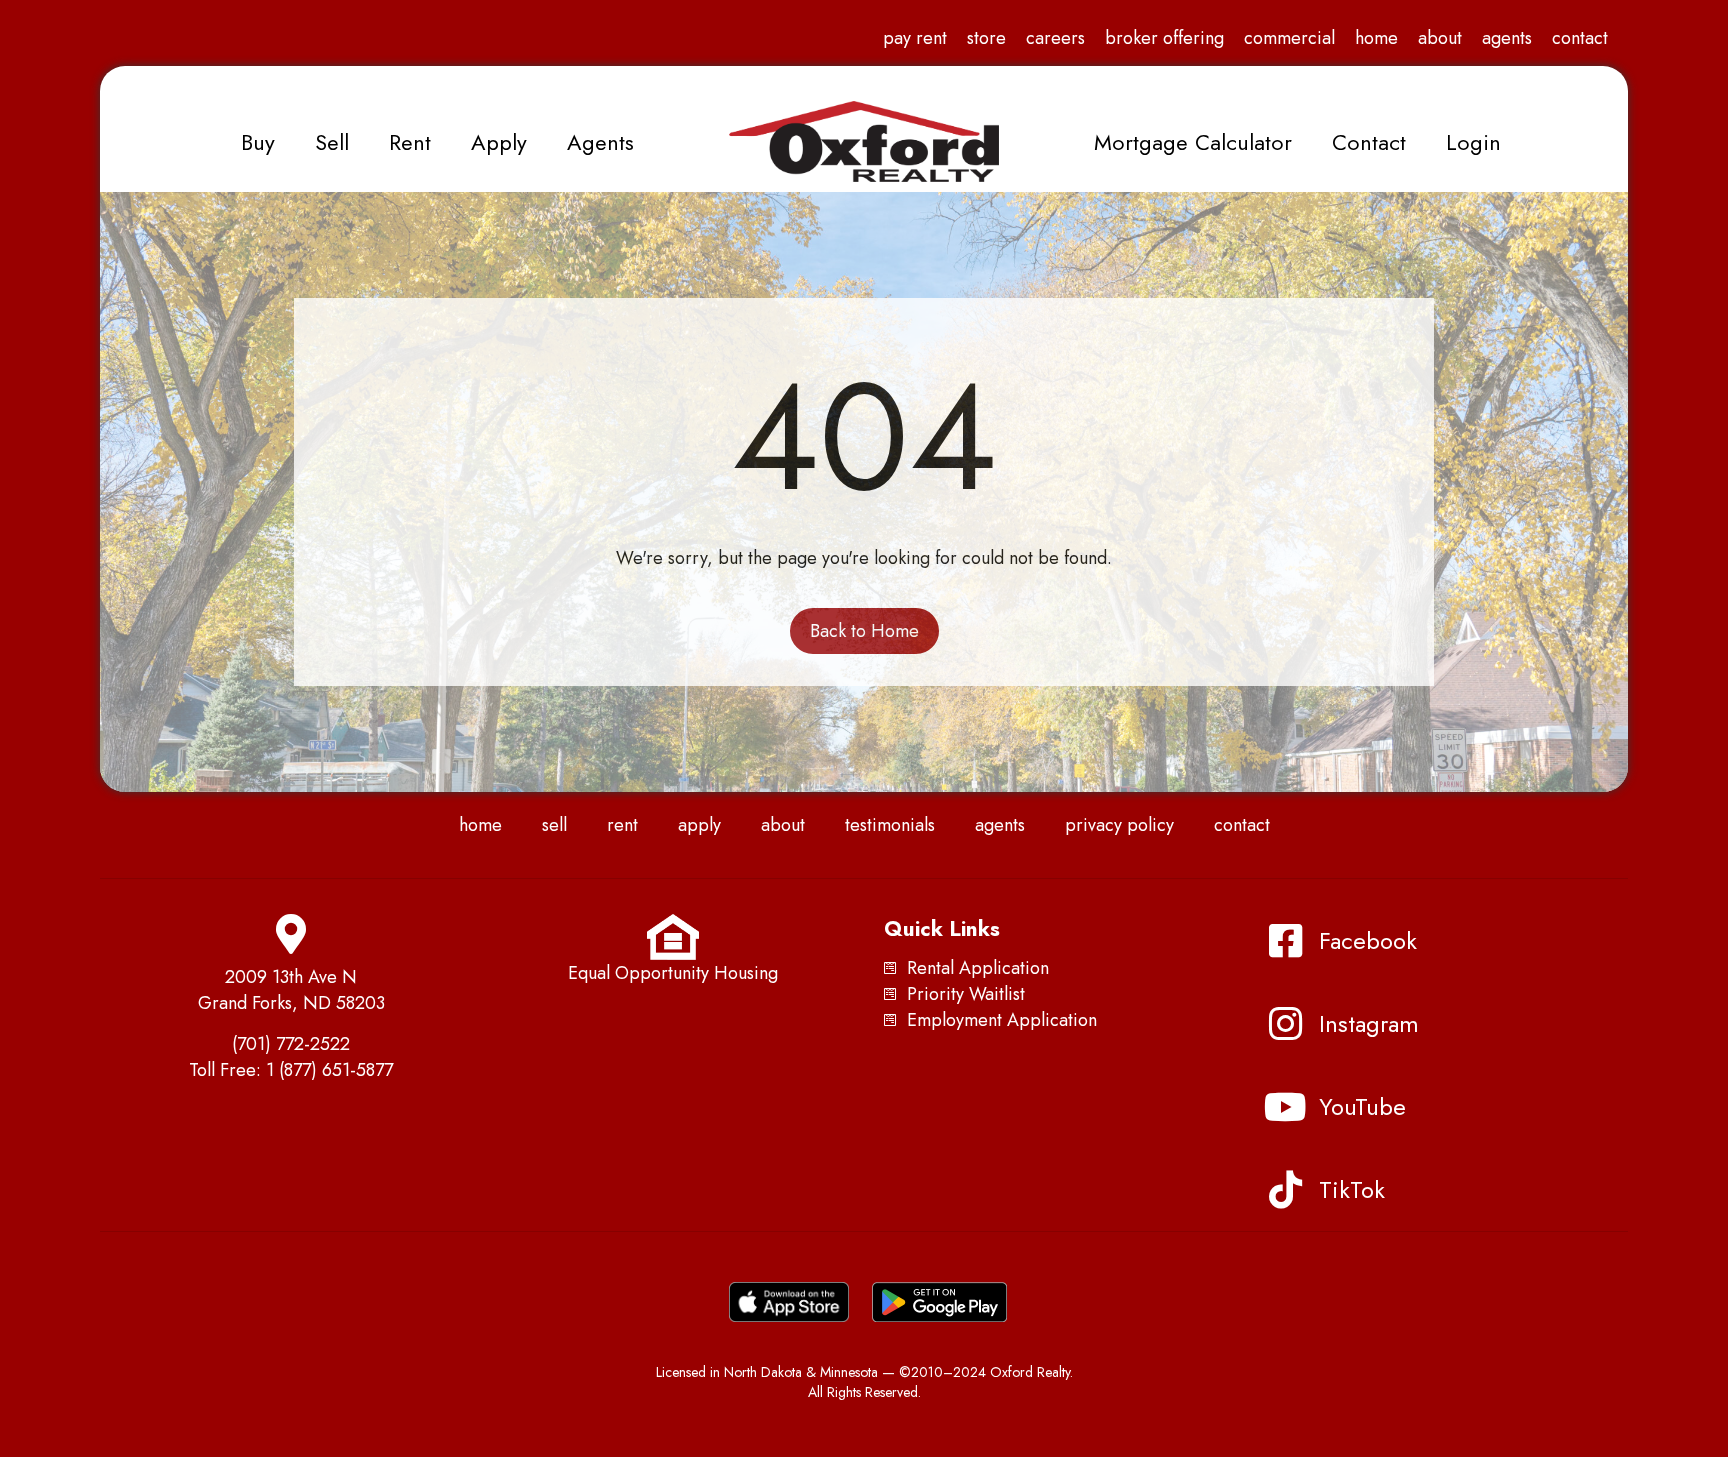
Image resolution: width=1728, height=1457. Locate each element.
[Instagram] (1285, 1024)
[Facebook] (1285, 941)
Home (1376, 38)
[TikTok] (1285, 1190)
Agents (1507, 38)
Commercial (1289, 38)
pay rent (915, 38)
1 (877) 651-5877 (329, 1070)
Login (1473, 142)
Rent (410, 142)
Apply (499, 142)
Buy (258, 142)
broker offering (1164, 38)
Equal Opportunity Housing (673, 973)
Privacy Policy (1119, 825)
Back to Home (864, 631)
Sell (332, 142)
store (986, 38)
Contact (1580, 38)
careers (1055, 38)
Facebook (1368, 940)
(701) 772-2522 (291, 1044)
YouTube (1362, 1106)
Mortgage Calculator (1193, 142)
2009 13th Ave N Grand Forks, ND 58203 (291, 990)
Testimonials (890, 825)
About (1440, 38)
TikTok (1352, 1189)
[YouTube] (1285, 1107)
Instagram (1369, 1023)
